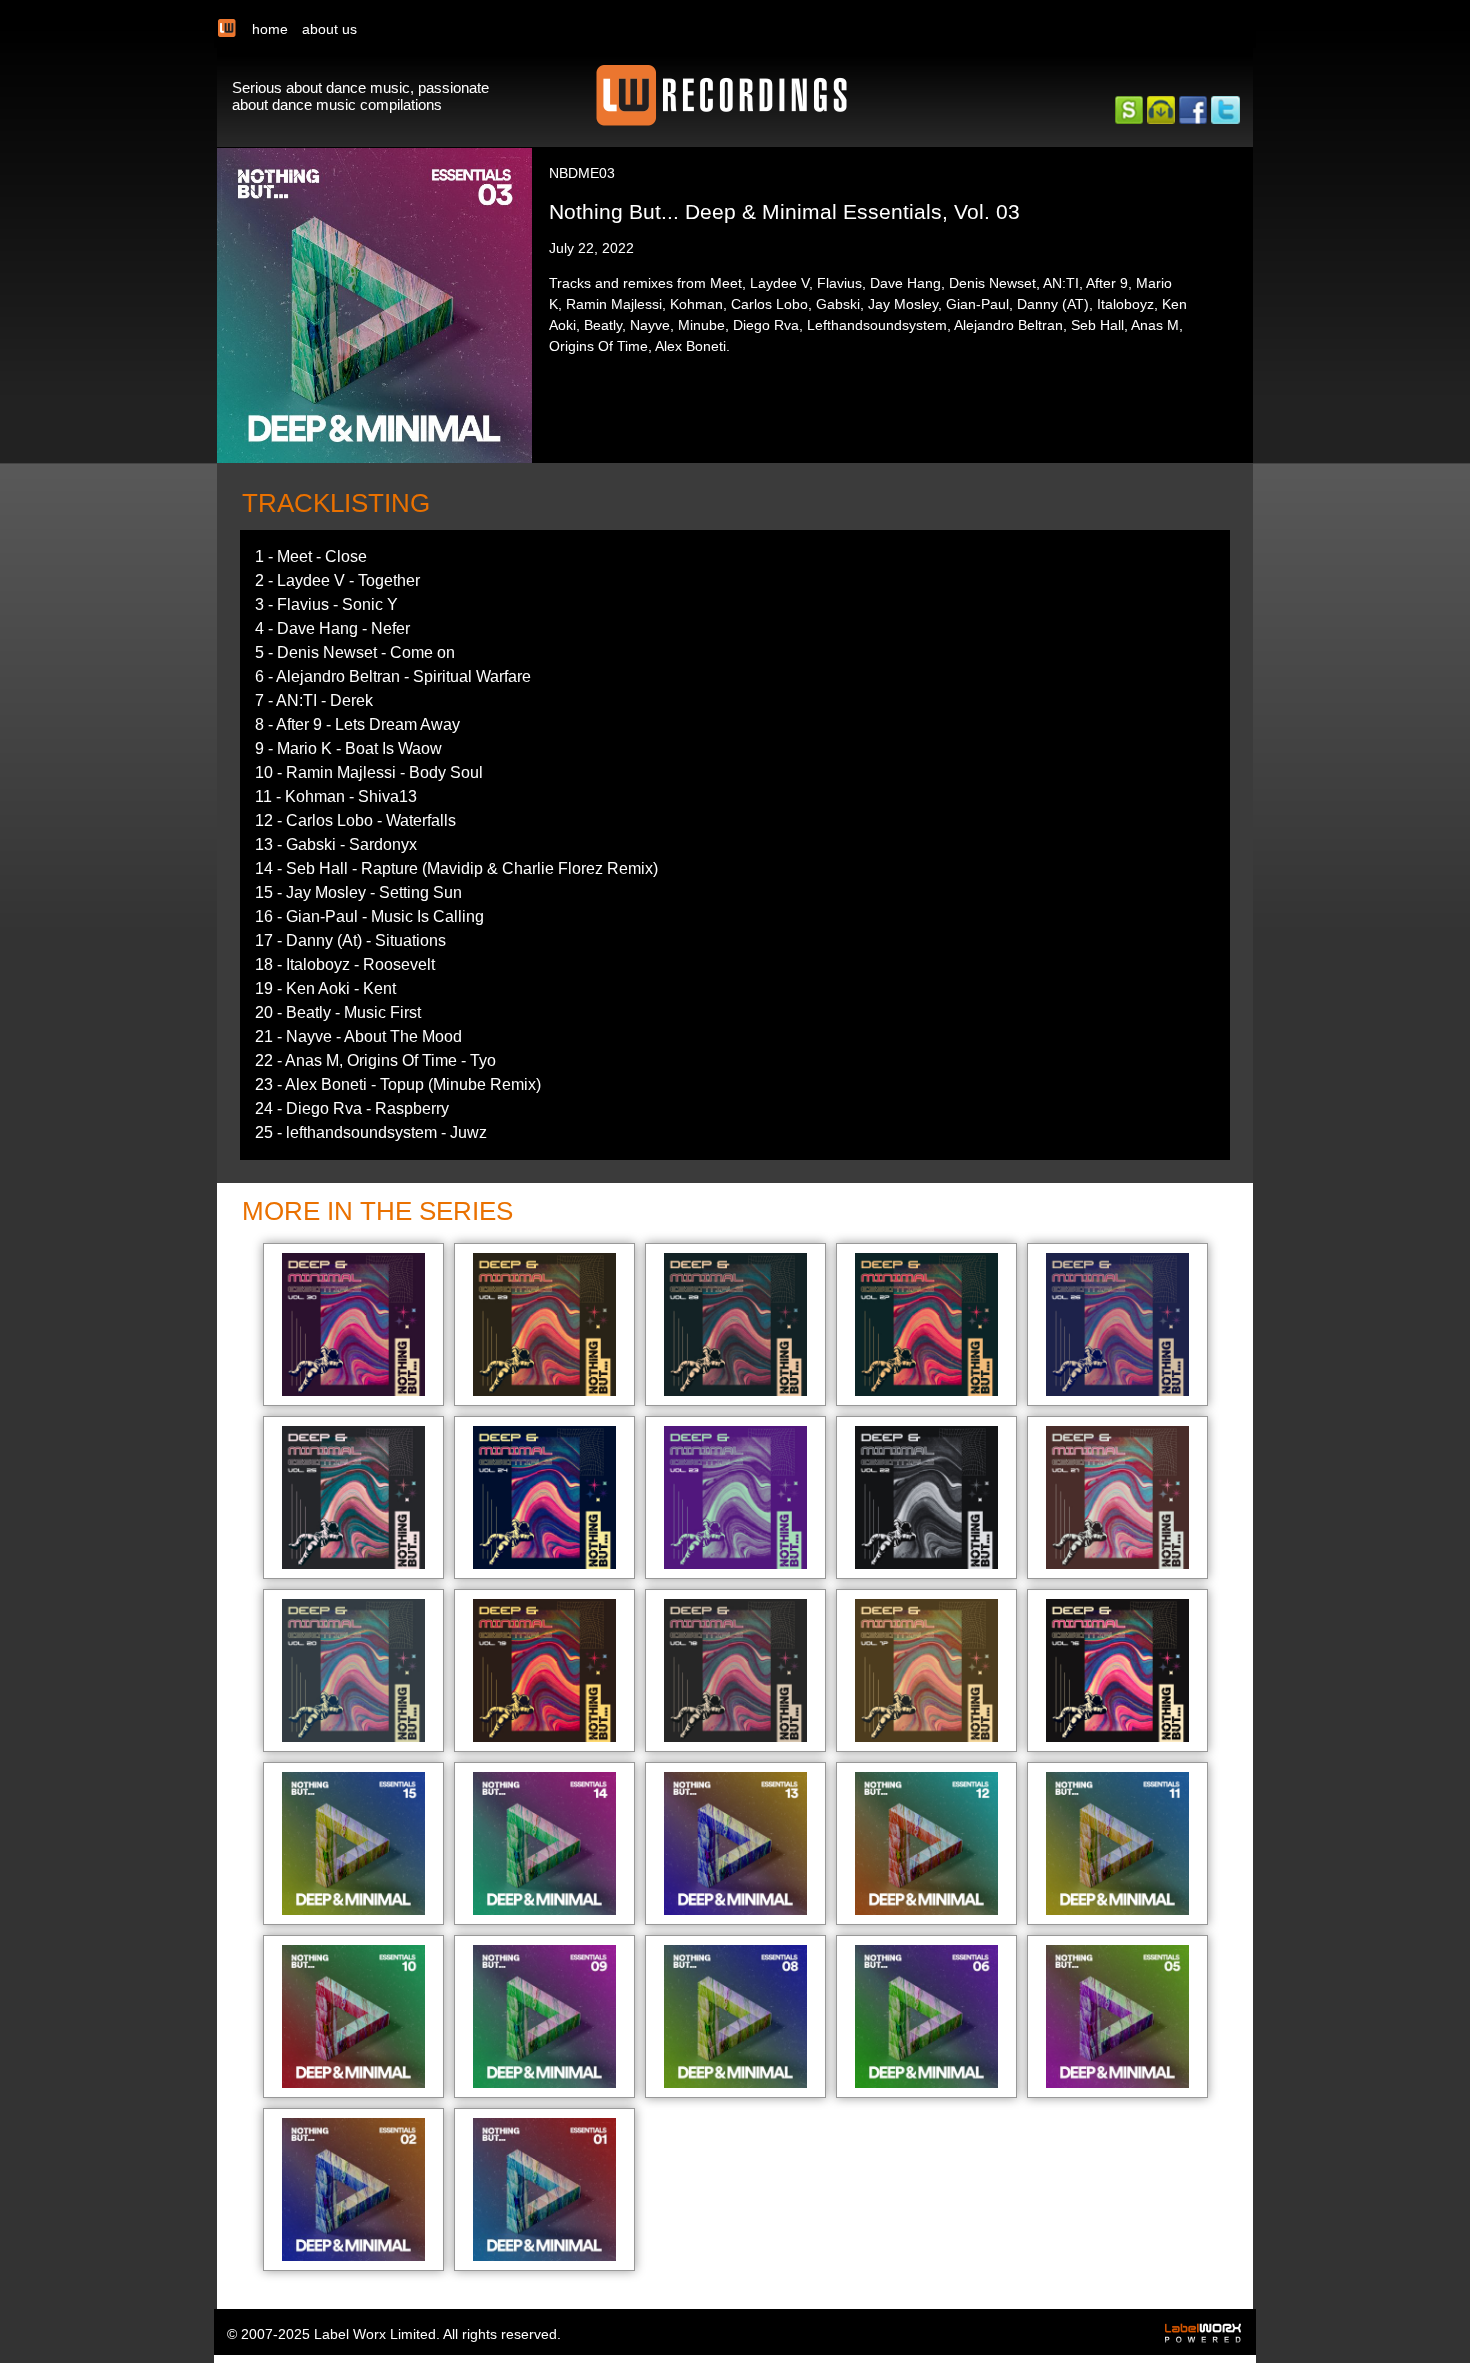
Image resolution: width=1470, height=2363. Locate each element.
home (270, 29)
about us (329, 29)
